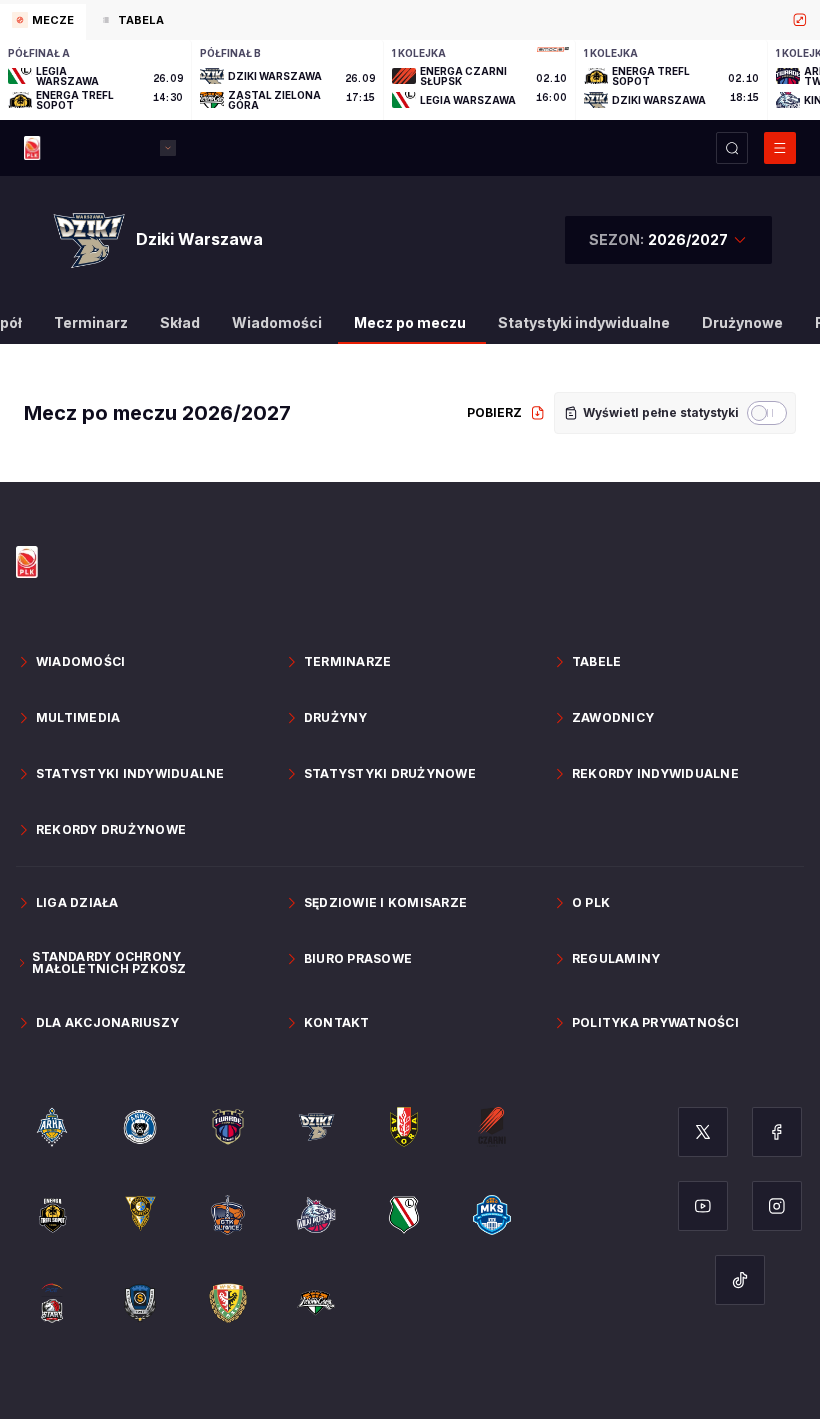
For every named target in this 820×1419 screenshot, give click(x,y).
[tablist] (410, 20)
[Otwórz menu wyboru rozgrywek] (168, 148)
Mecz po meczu (410, 322)
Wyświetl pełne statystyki (661, 412)
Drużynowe (742, 322)
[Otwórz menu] (780, 148)
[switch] (767, 413)
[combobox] (668, 240)
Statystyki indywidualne (584, 322)
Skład (180, 322)
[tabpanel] (410, 80)
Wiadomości (277, 322)
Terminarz (91, 322)
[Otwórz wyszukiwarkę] (732, 148)
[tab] (43, 22)
